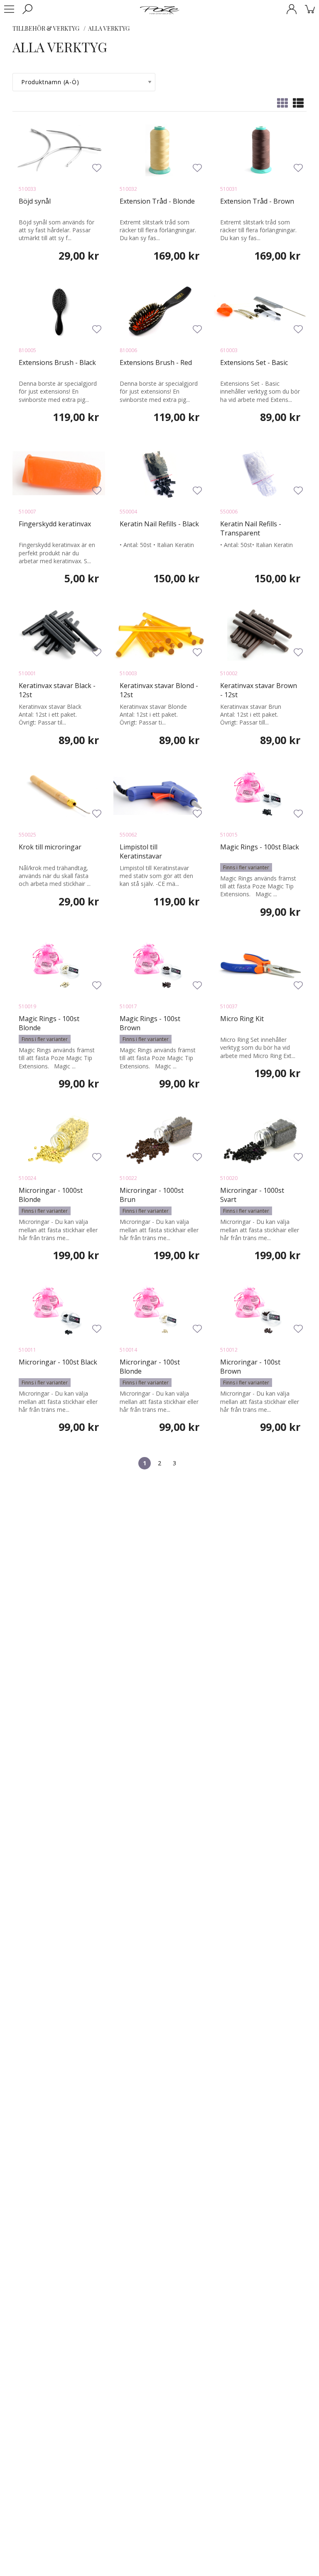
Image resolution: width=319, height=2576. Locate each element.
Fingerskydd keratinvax (55, 524)
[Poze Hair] (160, 10)
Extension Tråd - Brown (257, 201)
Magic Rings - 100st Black (260, 847)
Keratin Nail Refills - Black (159, 524)
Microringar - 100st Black (58, 1362)
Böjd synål (35, 201)
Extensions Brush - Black (57, 362)
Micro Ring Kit (242, 1019)
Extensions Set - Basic (254, 362)
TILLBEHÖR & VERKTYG (46, 28)
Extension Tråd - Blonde (157, 201)
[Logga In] (292, 9)
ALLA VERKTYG (109, 28)
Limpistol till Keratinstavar (141, 851)
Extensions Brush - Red (156, 362)
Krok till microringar (50, 847)
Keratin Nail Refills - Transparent (251, 528)
